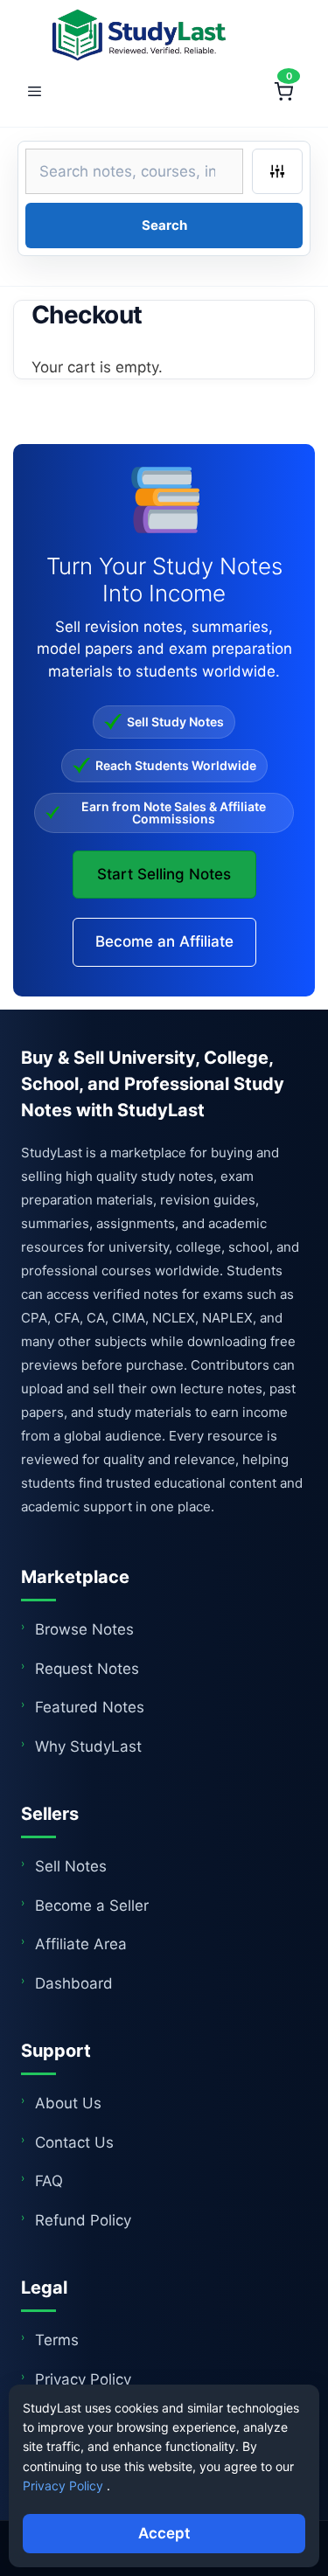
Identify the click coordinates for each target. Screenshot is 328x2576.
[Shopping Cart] (283, 92)
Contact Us (74, 2142)
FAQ (49, 2181)
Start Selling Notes (164, 874)
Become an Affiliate (164, 941)
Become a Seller (92, 1906)
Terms (57, 2340)
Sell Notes (71, 1866)
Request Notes (87, 1669)
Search (164, 225)
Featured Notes (90, 1707)
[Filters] (277, 171)
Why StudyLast (88, 1746)
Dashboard (74, 1983)
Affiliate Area (81, 1944)
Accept (164, 2533)
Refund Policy (83, 2220)
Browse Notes (84, 1629)
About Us (68, 2103)
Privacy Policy (83, 2379)
